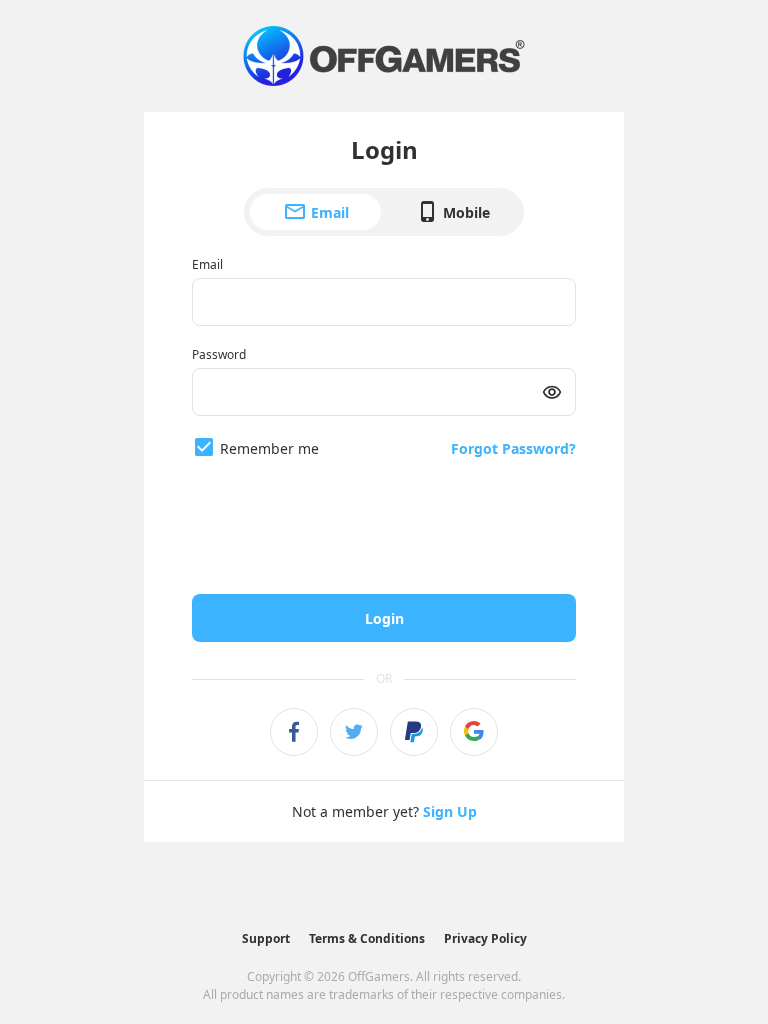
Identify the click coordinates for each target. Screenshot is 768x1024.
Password (219, 354)
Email (330, 212)
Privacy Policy (485, 938)
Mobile (466, 212)
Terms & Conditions (367, 938)
